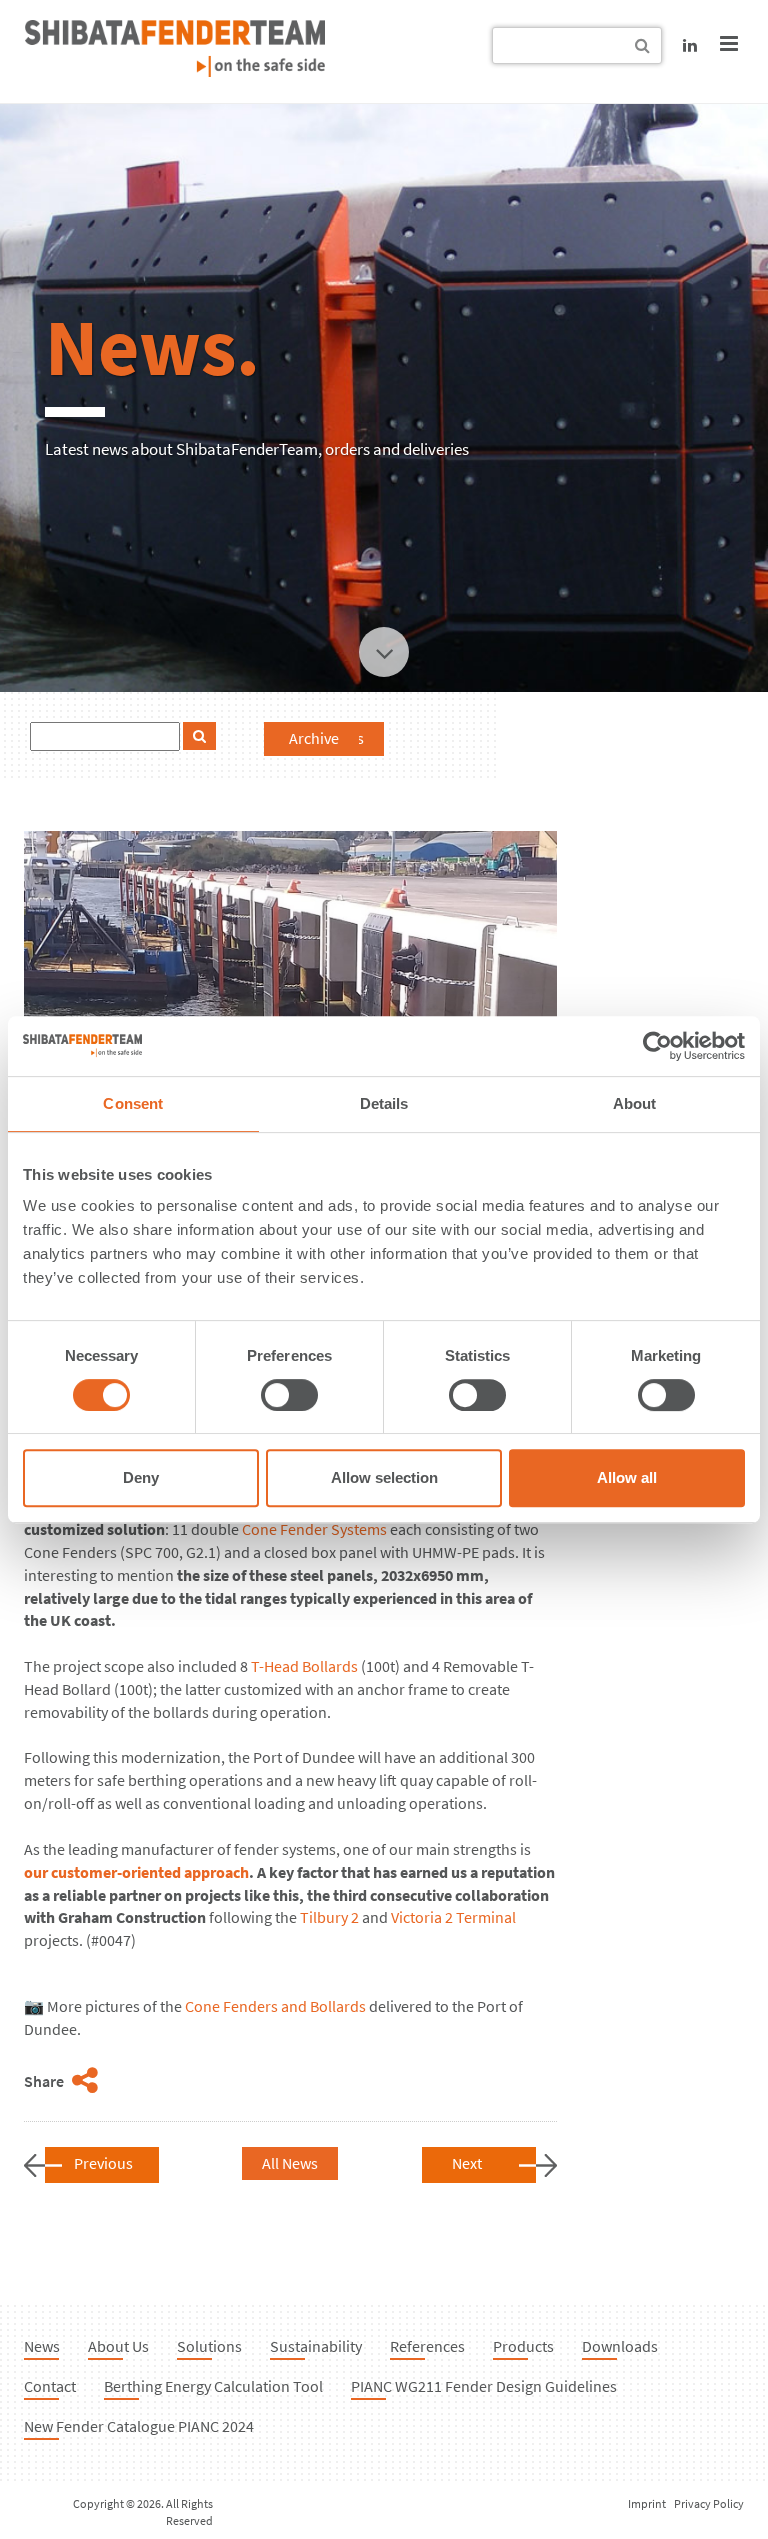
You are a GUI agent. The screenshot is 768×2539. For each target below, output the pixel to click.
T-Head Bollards (304, 1666)
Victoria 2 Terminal (453, 1917)
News (42, 2346)
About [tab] (635, 1103)
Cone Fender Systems (314, 1529)
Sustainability (316, 2346)
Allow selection (384, 1477)
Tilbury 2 (329, 1917)
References (427, 2346)
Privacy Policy (709, 2503)
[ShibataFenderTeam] (175, 71)
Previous (103, 2163)
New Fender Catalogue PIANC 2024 (139, 2426)
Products (523, 2346)
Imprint (647, 2503)
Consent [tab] (133, 1103)
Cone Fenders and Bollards (275, 2006)
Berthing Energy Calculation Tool (213, 2386)
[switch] (289, 1395)
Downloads (620, 2346)
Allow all (627, 1477)
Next (467, 2163)
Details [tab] (384, 1103)
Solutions (209, 2346)
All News (290, 2163)
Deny (141, 1477)
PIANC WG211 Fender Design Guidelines (484, 2386)
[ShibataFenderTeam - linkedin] (690, 45)
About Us (118, 2346)
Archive (314, 738)
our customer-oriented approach (136, 1872)
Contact (50, 2386)
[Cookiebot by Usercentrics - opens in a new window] (657, 1046)
